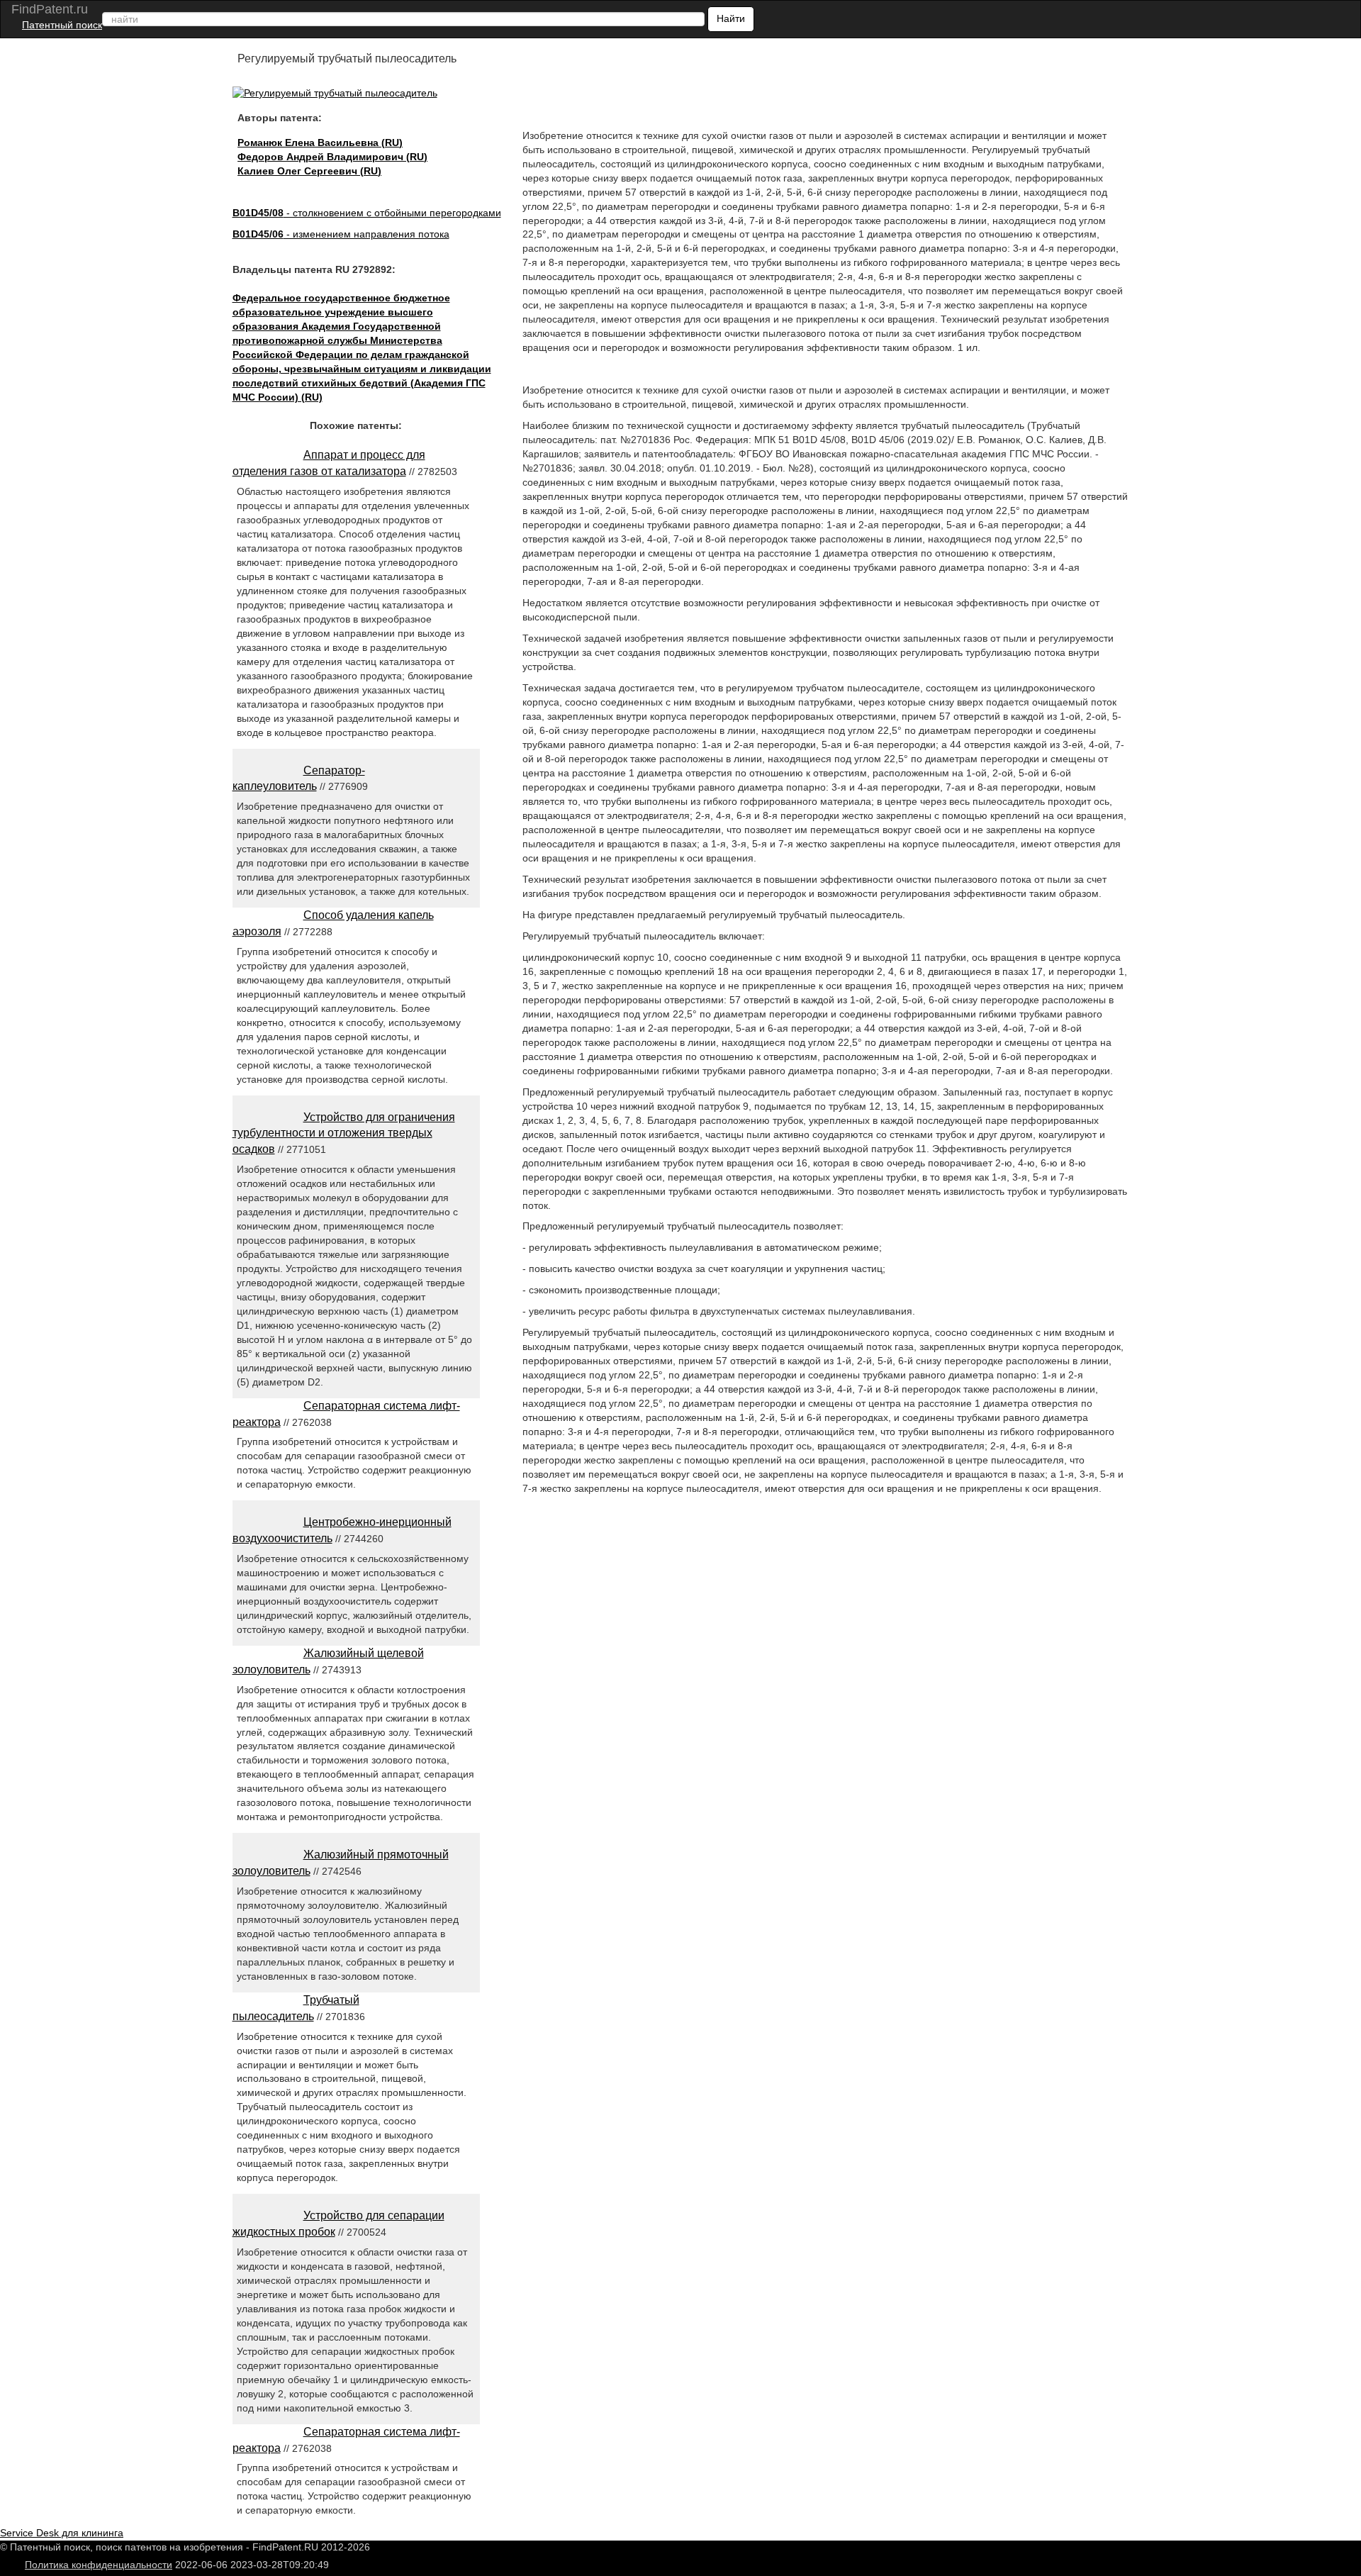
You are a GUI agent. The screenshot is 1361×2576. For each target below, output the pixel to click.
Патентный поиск (62, 25)
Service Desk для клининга (62, 2533)
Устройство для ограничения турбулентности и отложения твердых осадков (344, 1133)
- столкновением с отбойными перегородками (367, 213)
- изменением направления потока (341, 234)
